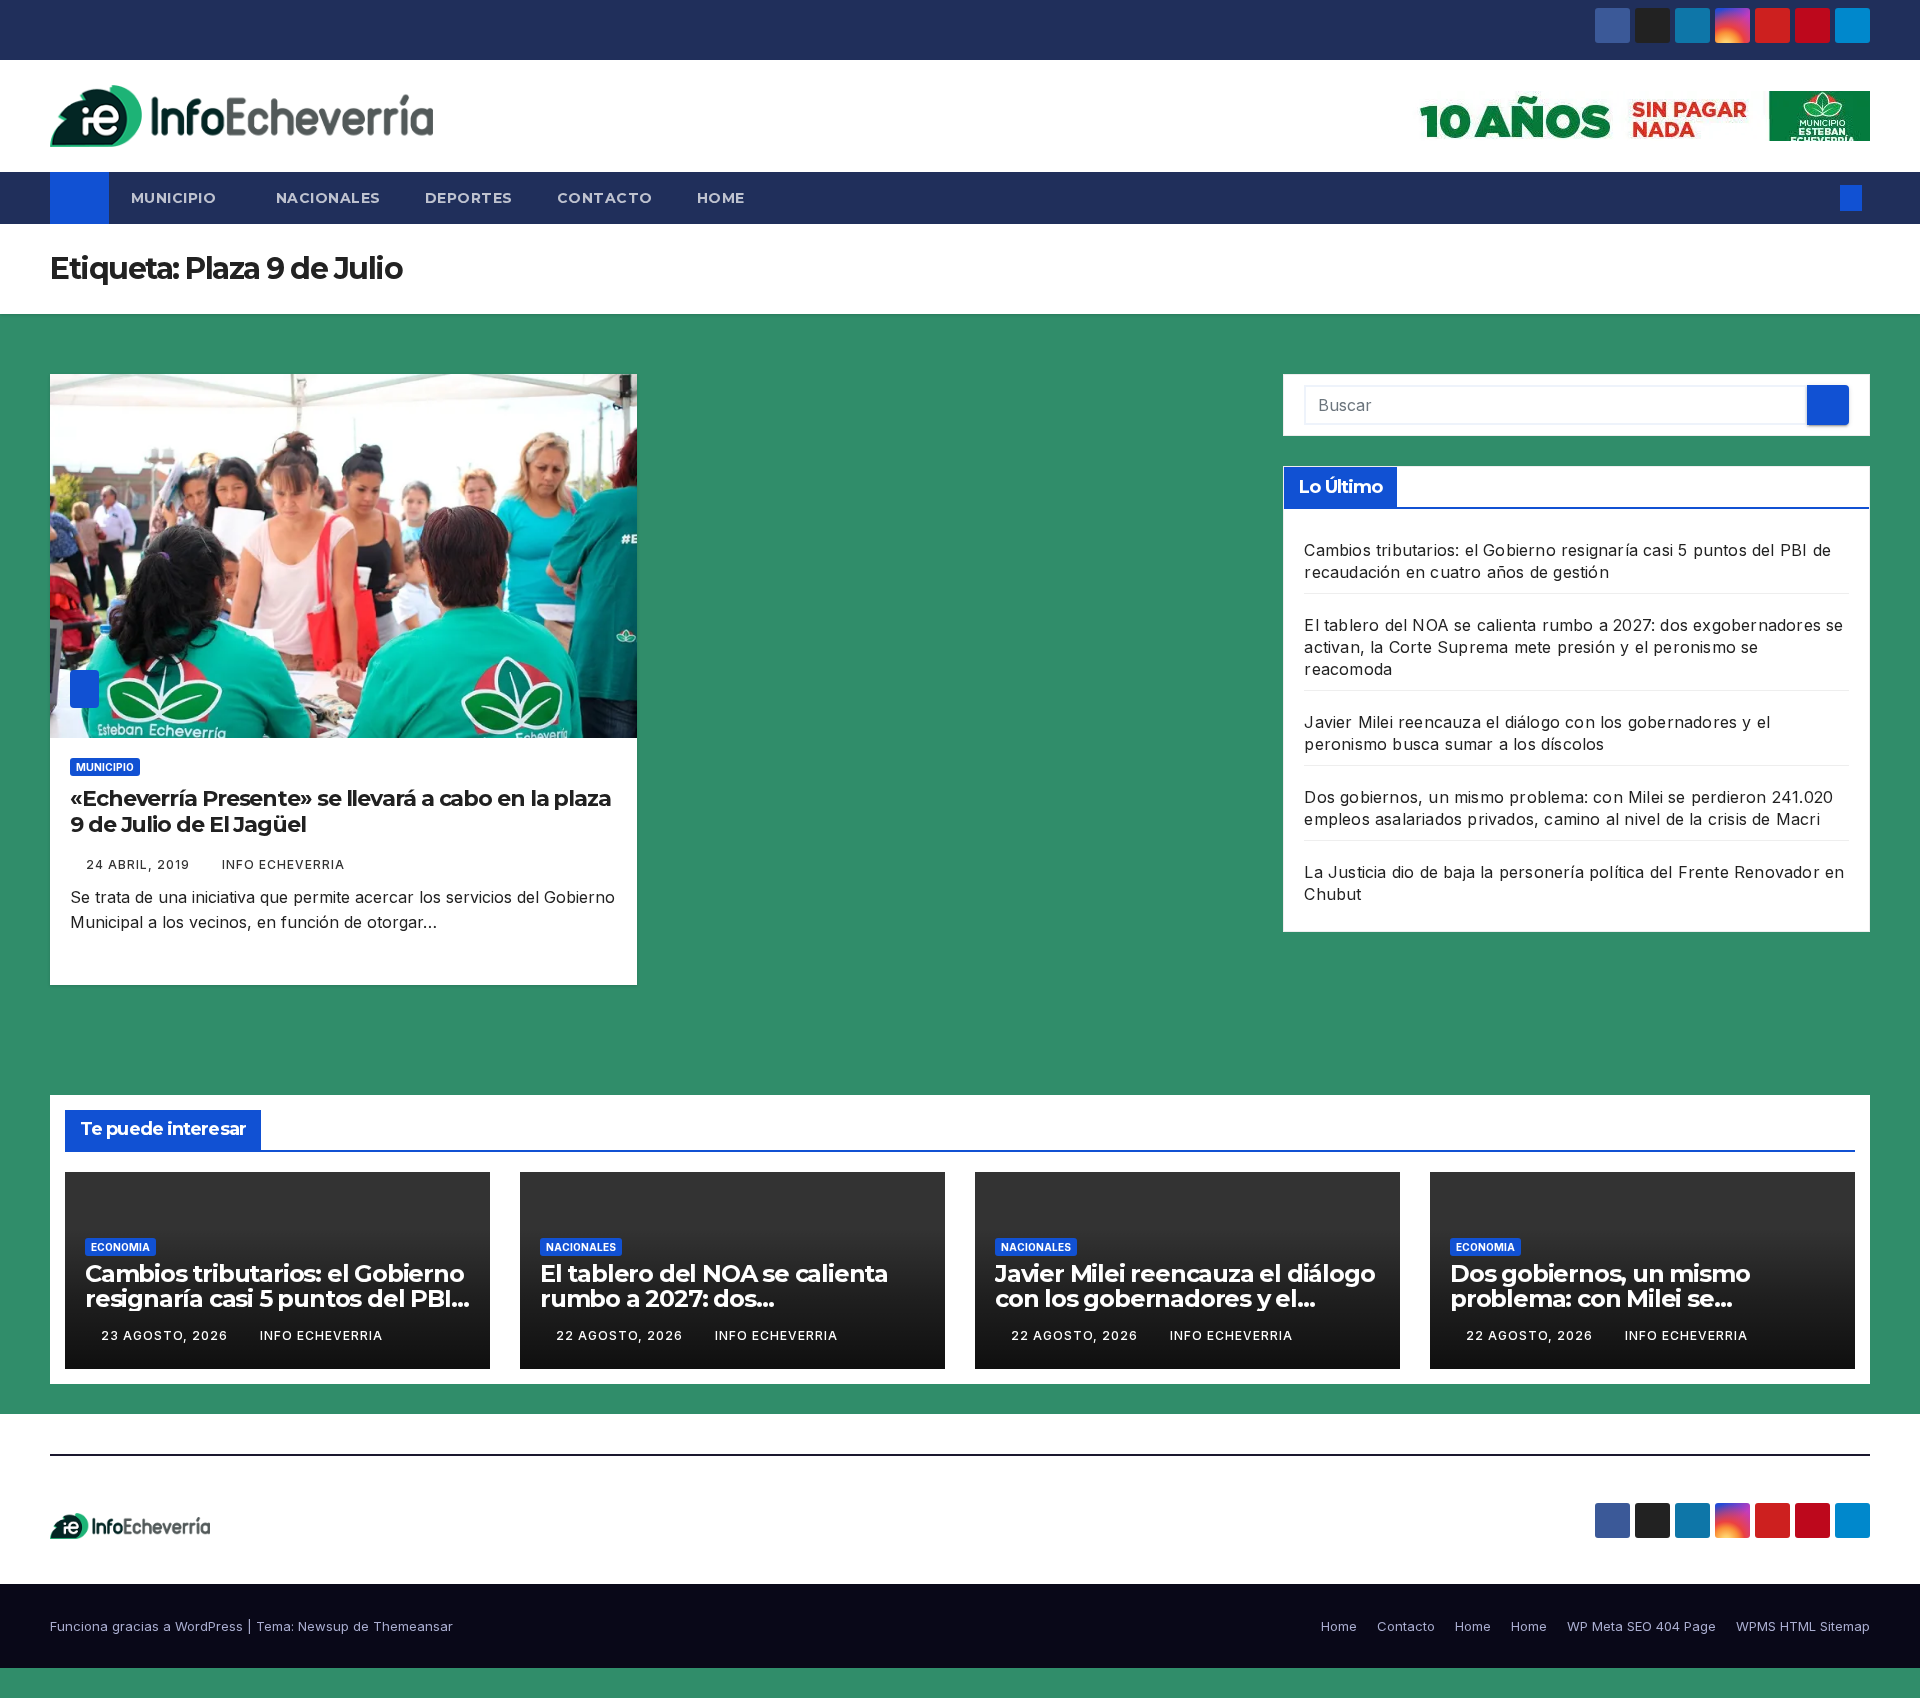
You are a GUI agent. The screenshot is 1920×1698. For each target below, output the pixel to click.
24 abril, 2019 (140, 864)
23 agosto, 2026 (166, 1335)
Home (721, 198)
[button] (1818, 198)
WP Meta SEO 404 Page (1641, 1626)
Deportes (469, 198)
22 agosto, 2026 (621, 1335)
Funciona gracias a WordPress (148, 1626)
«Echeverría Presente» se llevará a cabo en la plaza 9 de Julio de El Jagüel (340, 811)
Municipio (176, 198)
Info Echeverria (283, 864)
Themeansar (413, 1626)
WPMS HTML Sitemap (1803, 1626)
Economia (120, 1247)
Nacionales (328, 198)
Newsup (323, 1626)
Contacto (605, 198)
